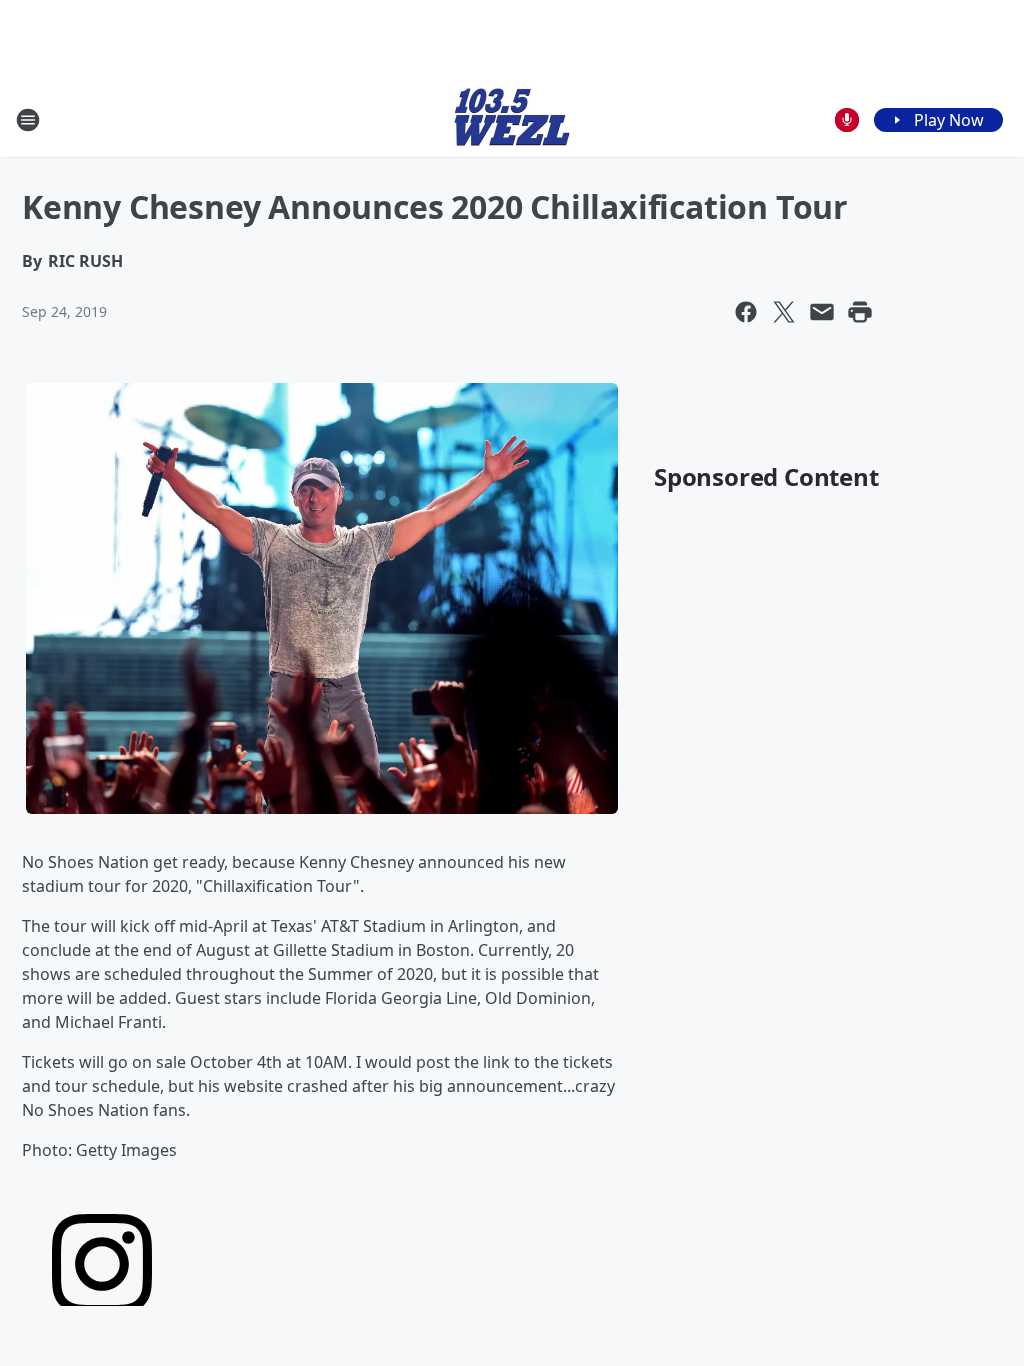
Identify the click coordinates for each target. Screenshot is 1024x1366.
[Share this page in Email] (822, 312)
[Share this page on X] (784, 312)
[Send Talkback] (847, 120)
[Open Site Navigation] (28, 120)
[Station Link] (512, 119)
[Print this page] (860, 312)
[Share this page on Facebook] (746, 312)
